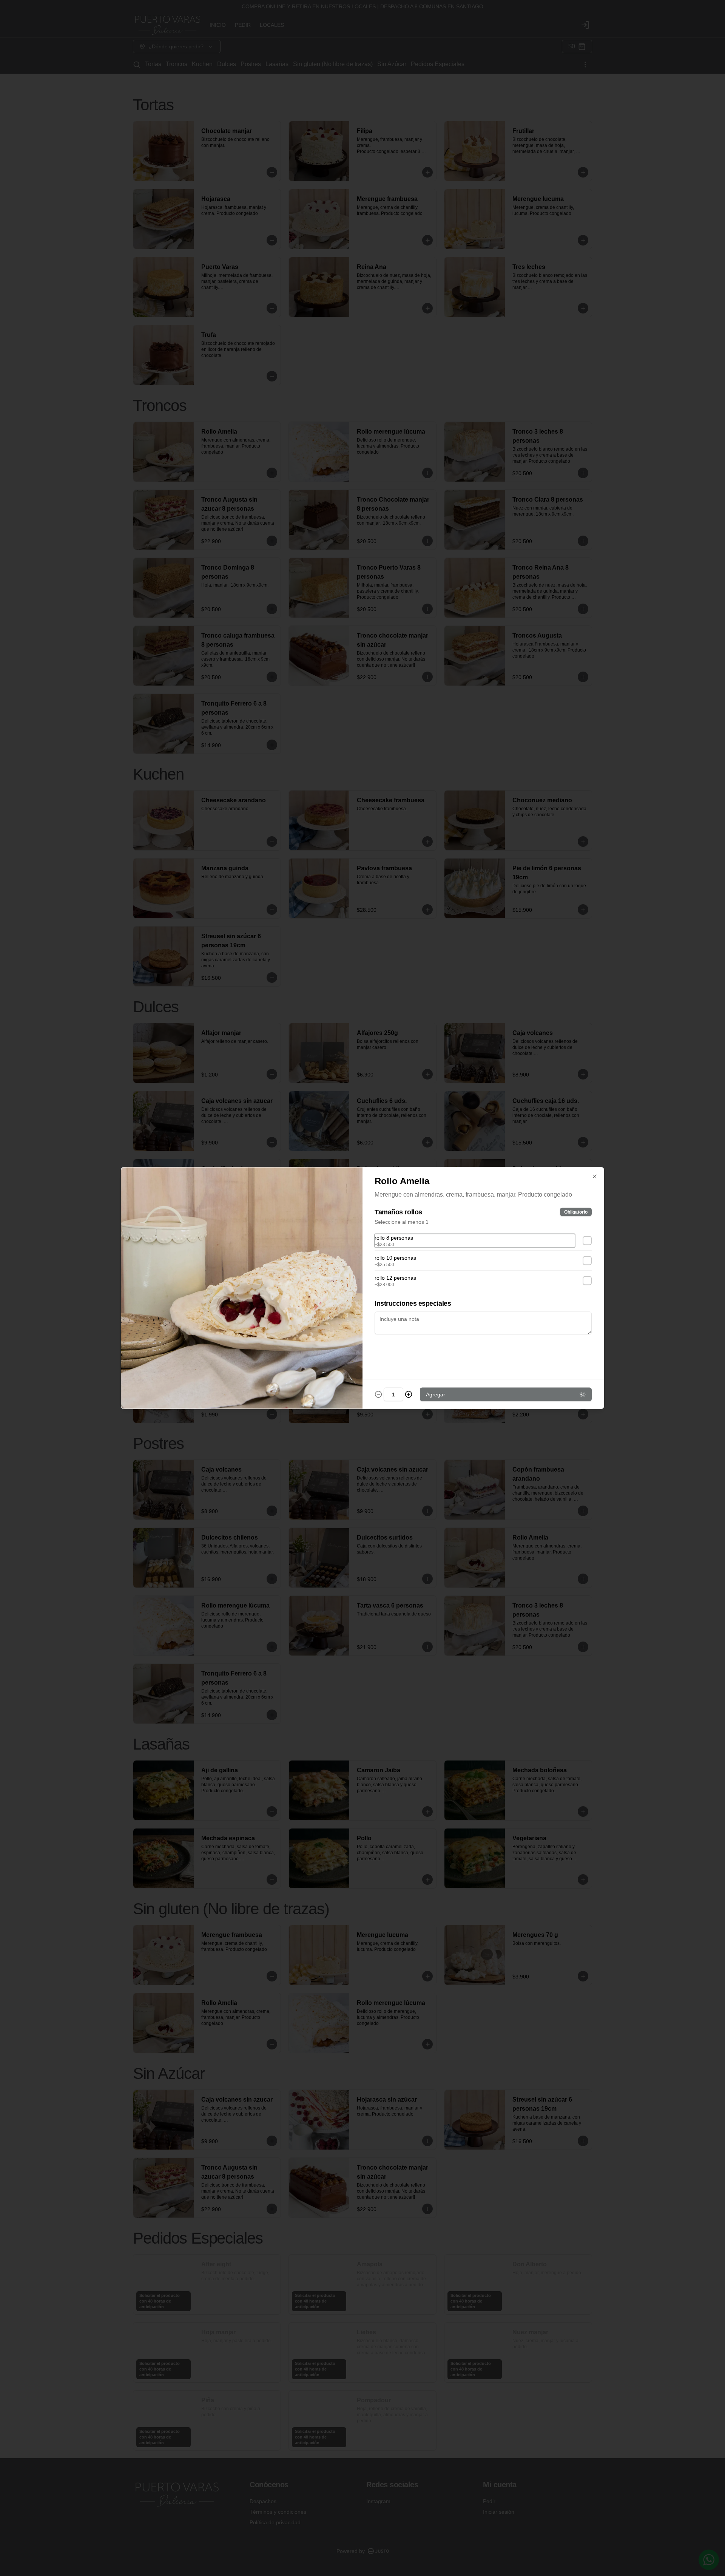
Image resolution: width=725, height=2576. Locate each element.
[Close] (595, 1177)
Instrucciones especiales (413, 1303)
